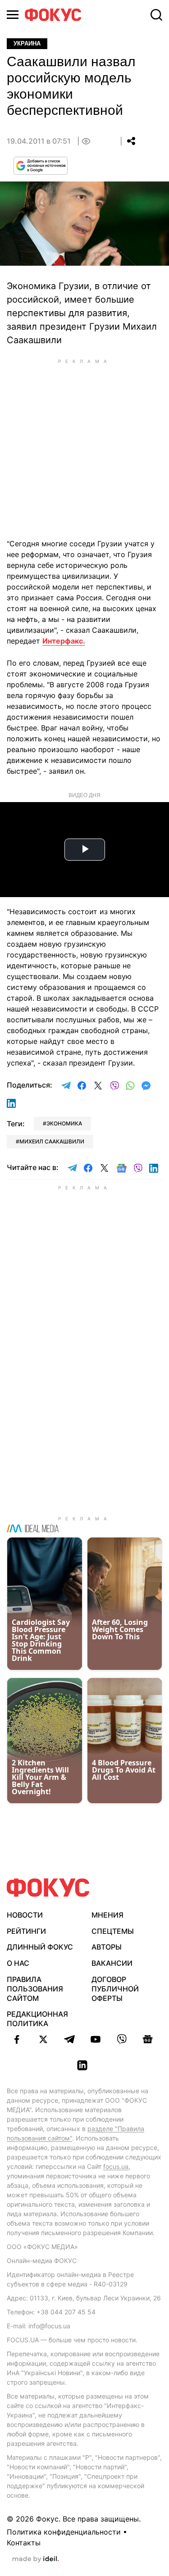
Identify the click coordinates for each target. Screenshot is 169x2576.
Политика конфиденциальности (64, 2532)
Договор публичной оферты (115, 1989)
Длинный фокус (40, 1947)
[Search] (156, 15)
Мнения (107, 1915)
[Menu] (13, 15)
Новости (25, 1915)
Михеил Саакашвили (52, 1141)
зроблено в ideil (36, 2559)
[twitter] (43, 2039)
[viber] (122, 2039)
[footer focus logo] (48, 1888)
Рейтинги (26, 1931)
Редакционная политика (37, 2019)
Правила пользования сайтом (35, 1989)
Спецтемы (113, 1931)
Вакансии (112, 1963)
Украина (27, 43)
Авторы (107, 1947)
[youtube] (96, 2039)
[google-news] (148, 2039)
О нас (18, 1963)
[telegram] (69, 2039)
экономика (64, 1123)
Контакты (24, 2543)
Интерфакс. (64, 641)
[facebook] (17, 2039)
